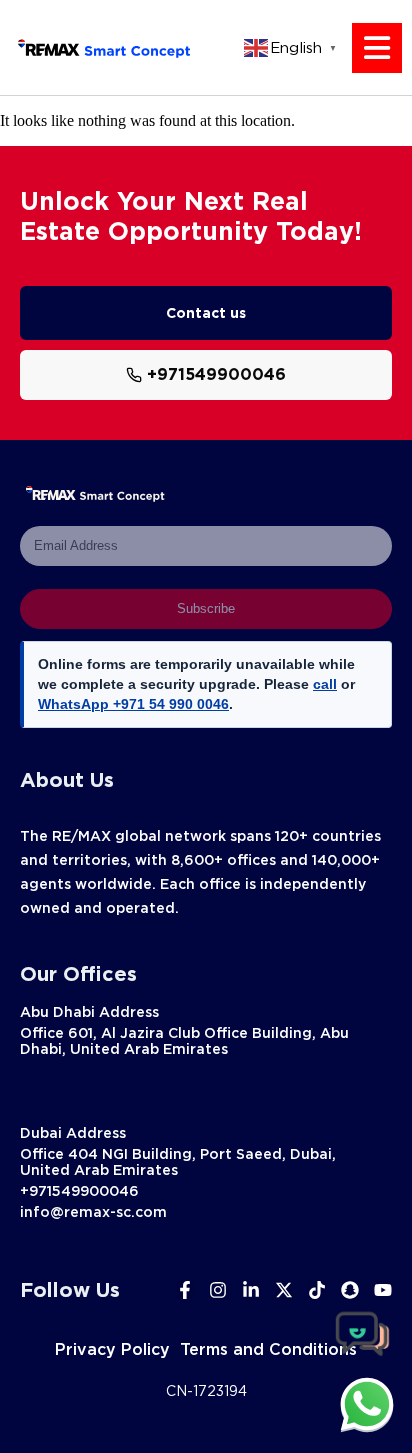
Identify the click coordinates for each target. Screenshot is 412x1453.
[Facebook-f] (185, 1290)
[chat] (367, 1404)
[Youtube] (383, 1290)
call (325, 684)
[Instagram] (218, 1290)
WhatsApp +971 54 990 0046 (133, 704)
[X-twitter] (284, 1290)
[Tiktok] (317, 1290)
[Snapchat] (350, 1290)
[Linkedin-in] (251, 1290)
